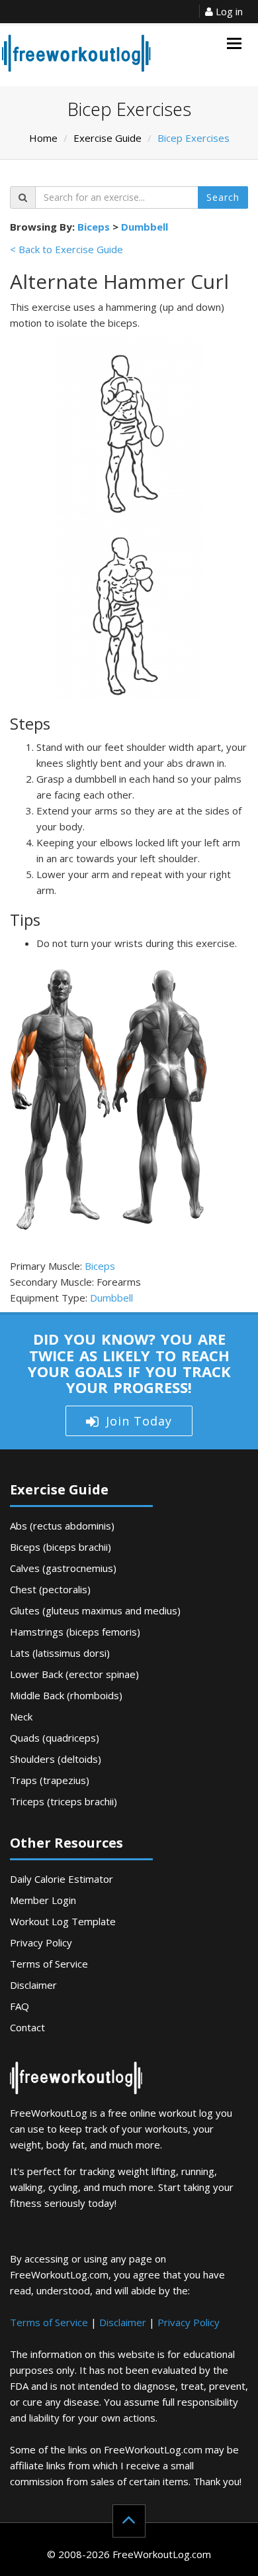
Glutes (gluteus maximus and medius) (95, 1610)
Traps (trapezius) (50, 1780)
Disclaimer (33, 1985)
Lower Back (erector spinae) (74, 1674)
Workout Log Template (63, 1921)
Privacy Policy (41, 1942)
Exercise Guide (107, 138)
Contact (27, 2027)
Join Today (139, 1421)
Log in (228, 11)
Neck (21, 1716)
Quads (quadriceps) (55, 1738)
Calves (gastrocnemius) (63, 1568)
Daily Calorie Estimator (62, 1879)
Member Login (43, 1900)
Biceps (94, 227)
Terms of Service (49, 1964)
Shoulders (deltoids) (56, 1759)
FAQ (20, 2006)
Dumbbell (145, 227)
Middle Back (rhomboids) (66, 1695)
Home (43, 138)
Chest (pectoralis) (50, 1589)
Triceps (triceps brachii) (64, 1801)
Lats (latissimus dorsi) (60, 1653)
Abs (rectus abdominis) (62, 1526)
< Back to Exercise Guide (66, 249)
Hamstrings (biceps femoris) (75, 1632)
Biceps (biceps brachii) (61, 1547)
